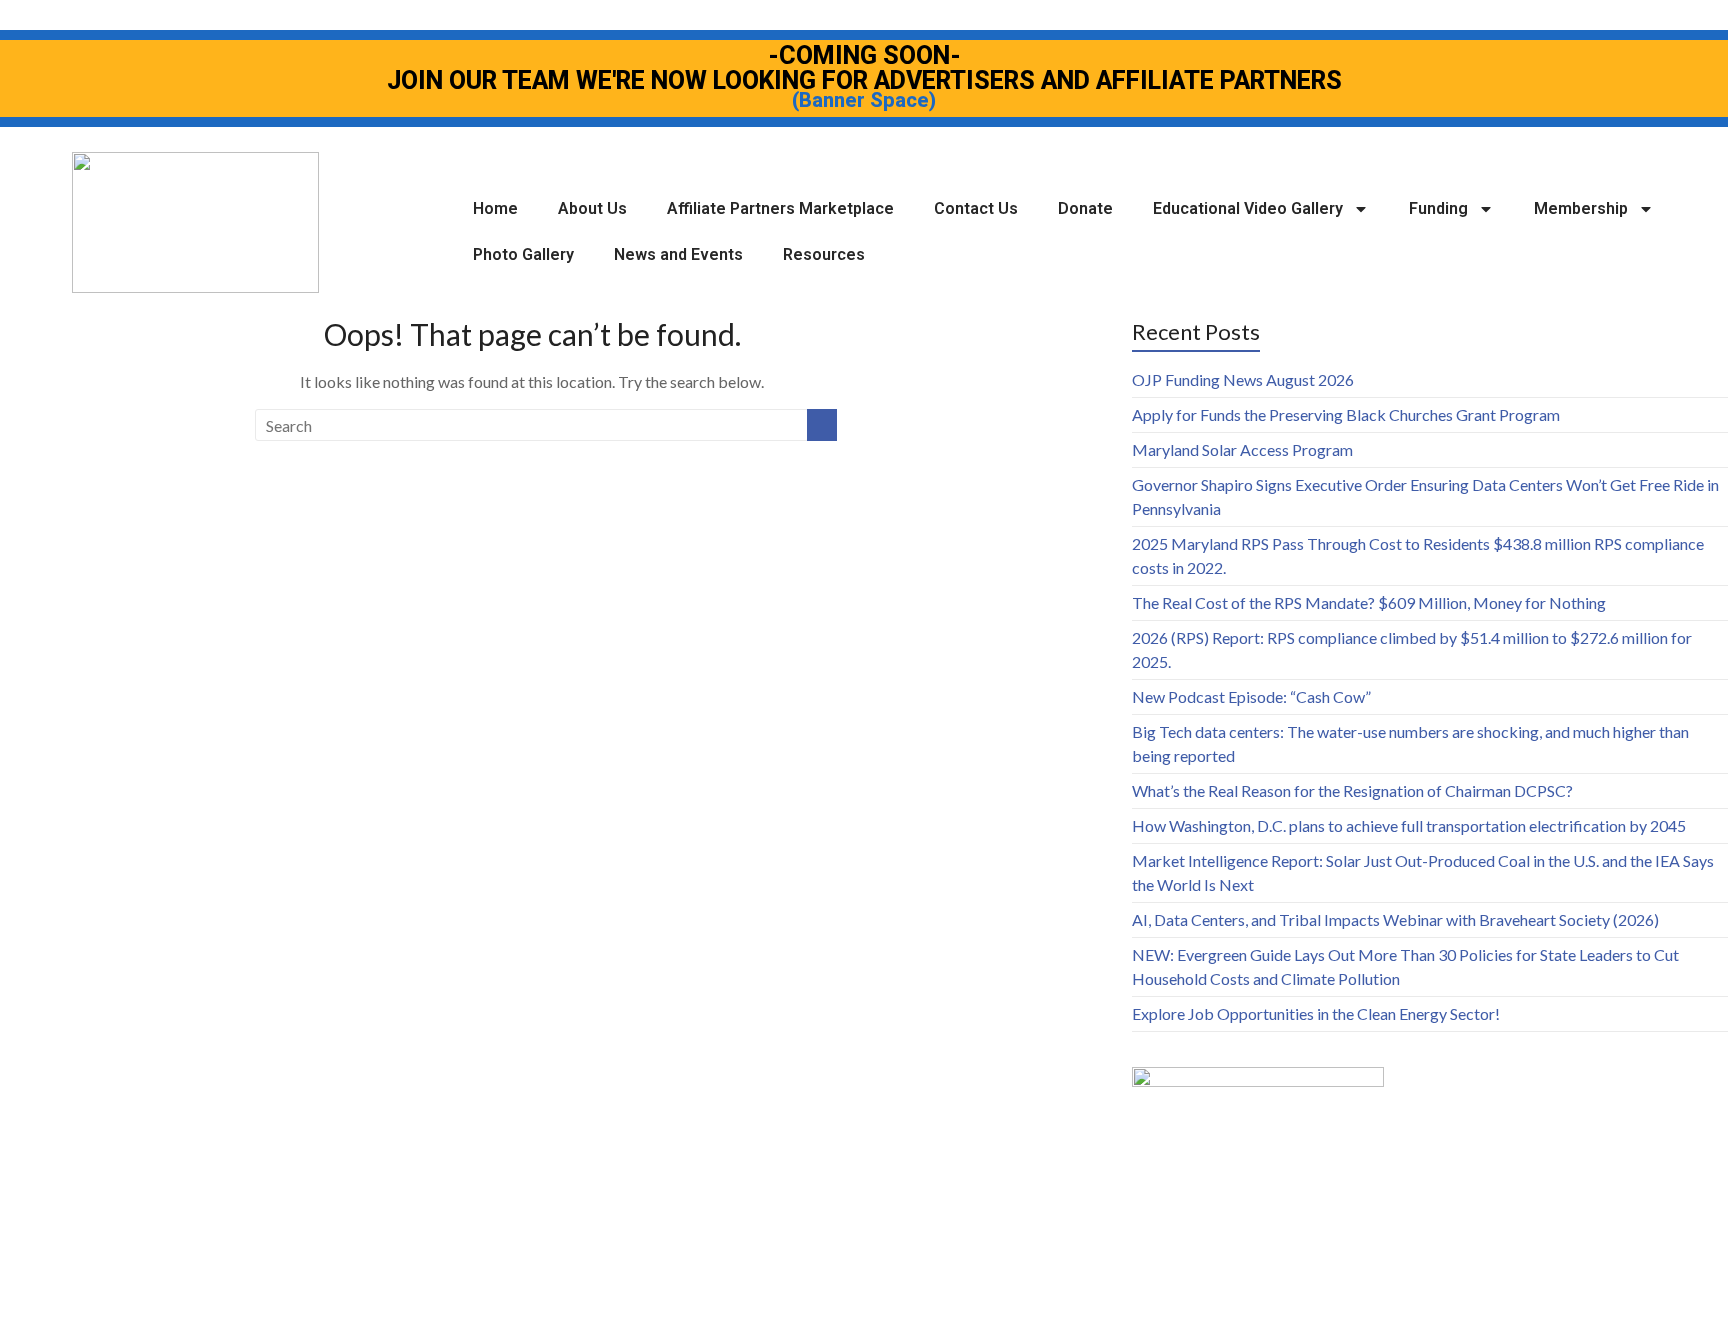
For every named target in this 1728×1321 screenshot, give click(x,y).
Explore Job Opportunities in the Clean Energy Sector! (1316, 1013)
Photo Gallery (523, 254)
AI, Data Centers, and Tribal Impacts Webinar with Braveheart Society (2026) (1395, 919)
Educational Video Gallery (1248, 208)
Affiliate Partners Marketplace (780, 208)
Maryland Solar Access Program (1242, 449)
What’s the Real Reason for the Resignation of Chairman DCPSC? (1352, 790)
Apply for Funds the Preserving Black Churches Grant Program (1346, 414)
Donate (1085, 208)
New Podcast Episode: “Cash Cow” (1251, 696)
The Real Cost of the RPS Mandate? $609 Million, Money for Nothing (1369, 602)
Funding (1438, 208)
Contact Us (976, 208)
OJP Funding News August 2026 (1243, 379)
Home (495, 208)
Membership (1581, 208)
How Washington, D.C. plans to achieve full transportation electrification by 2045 (1409, 825)
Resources (824, 254)
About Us (592, 208)
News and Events (678, 254)
